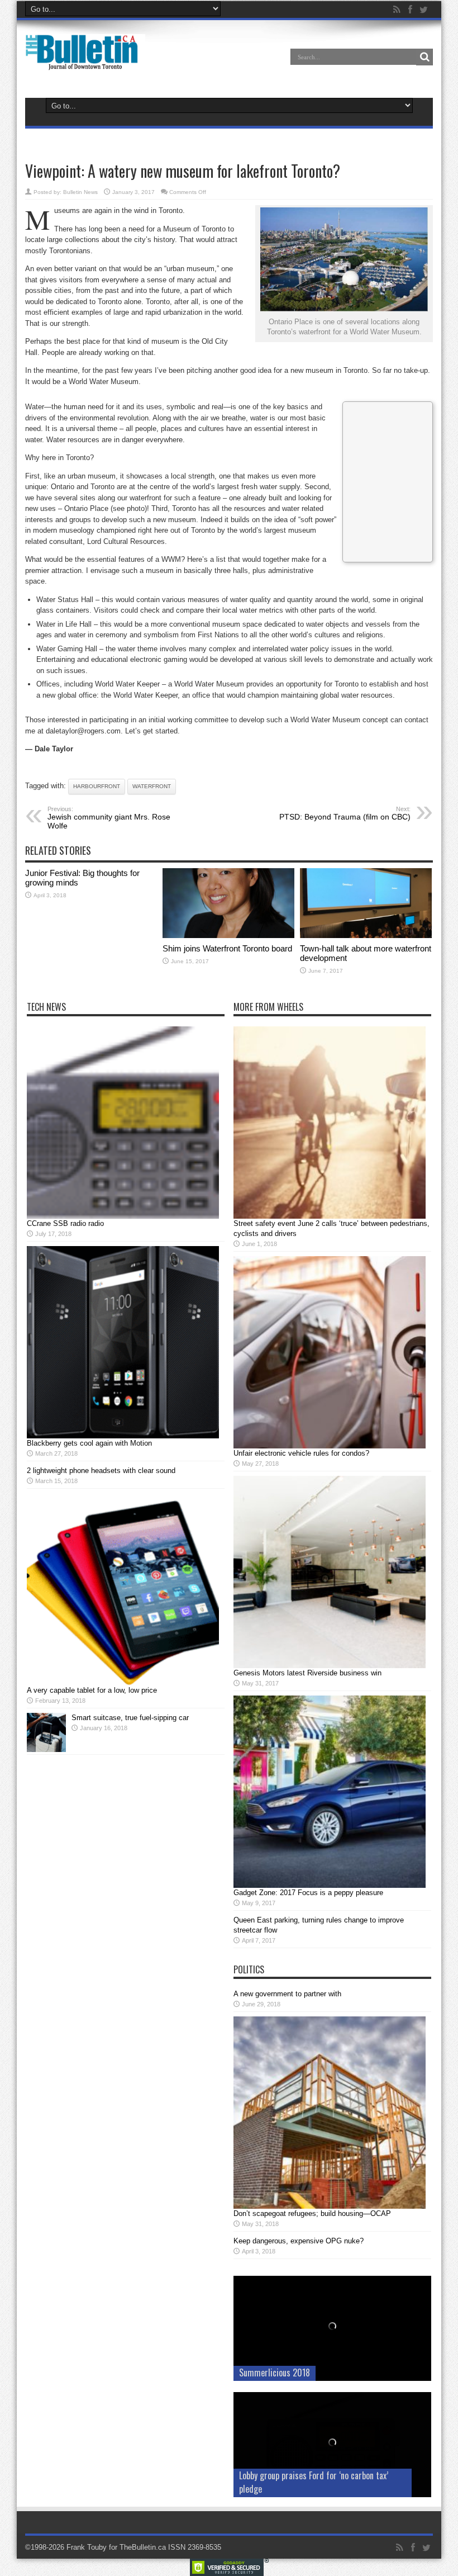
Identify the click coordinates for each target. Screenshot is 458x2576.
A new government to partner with (287, 1994)
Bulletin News (80, 192)
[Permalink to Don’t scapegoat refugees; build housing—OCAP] (330, 2206)
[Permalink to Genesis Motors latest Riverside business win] (330, 1666)
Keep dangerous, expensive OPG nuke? (299, 2241)
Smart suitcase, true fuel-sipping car (130, 1718)
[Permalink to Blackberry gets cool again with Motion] (123, 1436)
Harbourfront (97, 786)
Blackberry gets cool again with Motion (89, 1443)
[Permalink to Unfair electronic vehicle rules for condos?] (330, 1446)
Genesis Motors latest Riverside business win (307, 1673)
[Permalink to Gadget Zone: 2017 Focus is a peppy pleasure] (330, 1885)
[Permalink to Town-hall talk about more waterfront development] (366, 936)
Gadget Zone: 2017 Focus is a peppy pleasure (308, 1893)
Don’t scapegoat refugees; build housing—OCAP (312, 2213)
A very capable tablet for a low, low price (92, 1690)
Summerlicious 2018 (275, 2373)
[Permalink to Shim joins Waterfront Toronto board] (228, 936)
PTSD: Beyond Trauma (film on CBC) (345, 813)
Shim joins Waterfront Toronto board (227, 948)
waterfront (152, 786)
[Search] (424, 57)
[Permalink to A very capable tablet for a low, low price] (123, 1683)
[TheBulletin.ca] (85, 63)
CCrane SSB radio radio (65, 1223)
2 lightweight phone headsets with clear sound (101, 1471)
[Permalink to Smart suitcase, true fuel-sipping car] (46, 1749)
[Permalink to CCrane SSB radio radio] (123, 1216)
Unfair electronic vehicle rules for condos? (301, 1453)
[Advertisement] (388, 480)
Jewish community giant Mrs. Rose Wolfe (109, 818)
